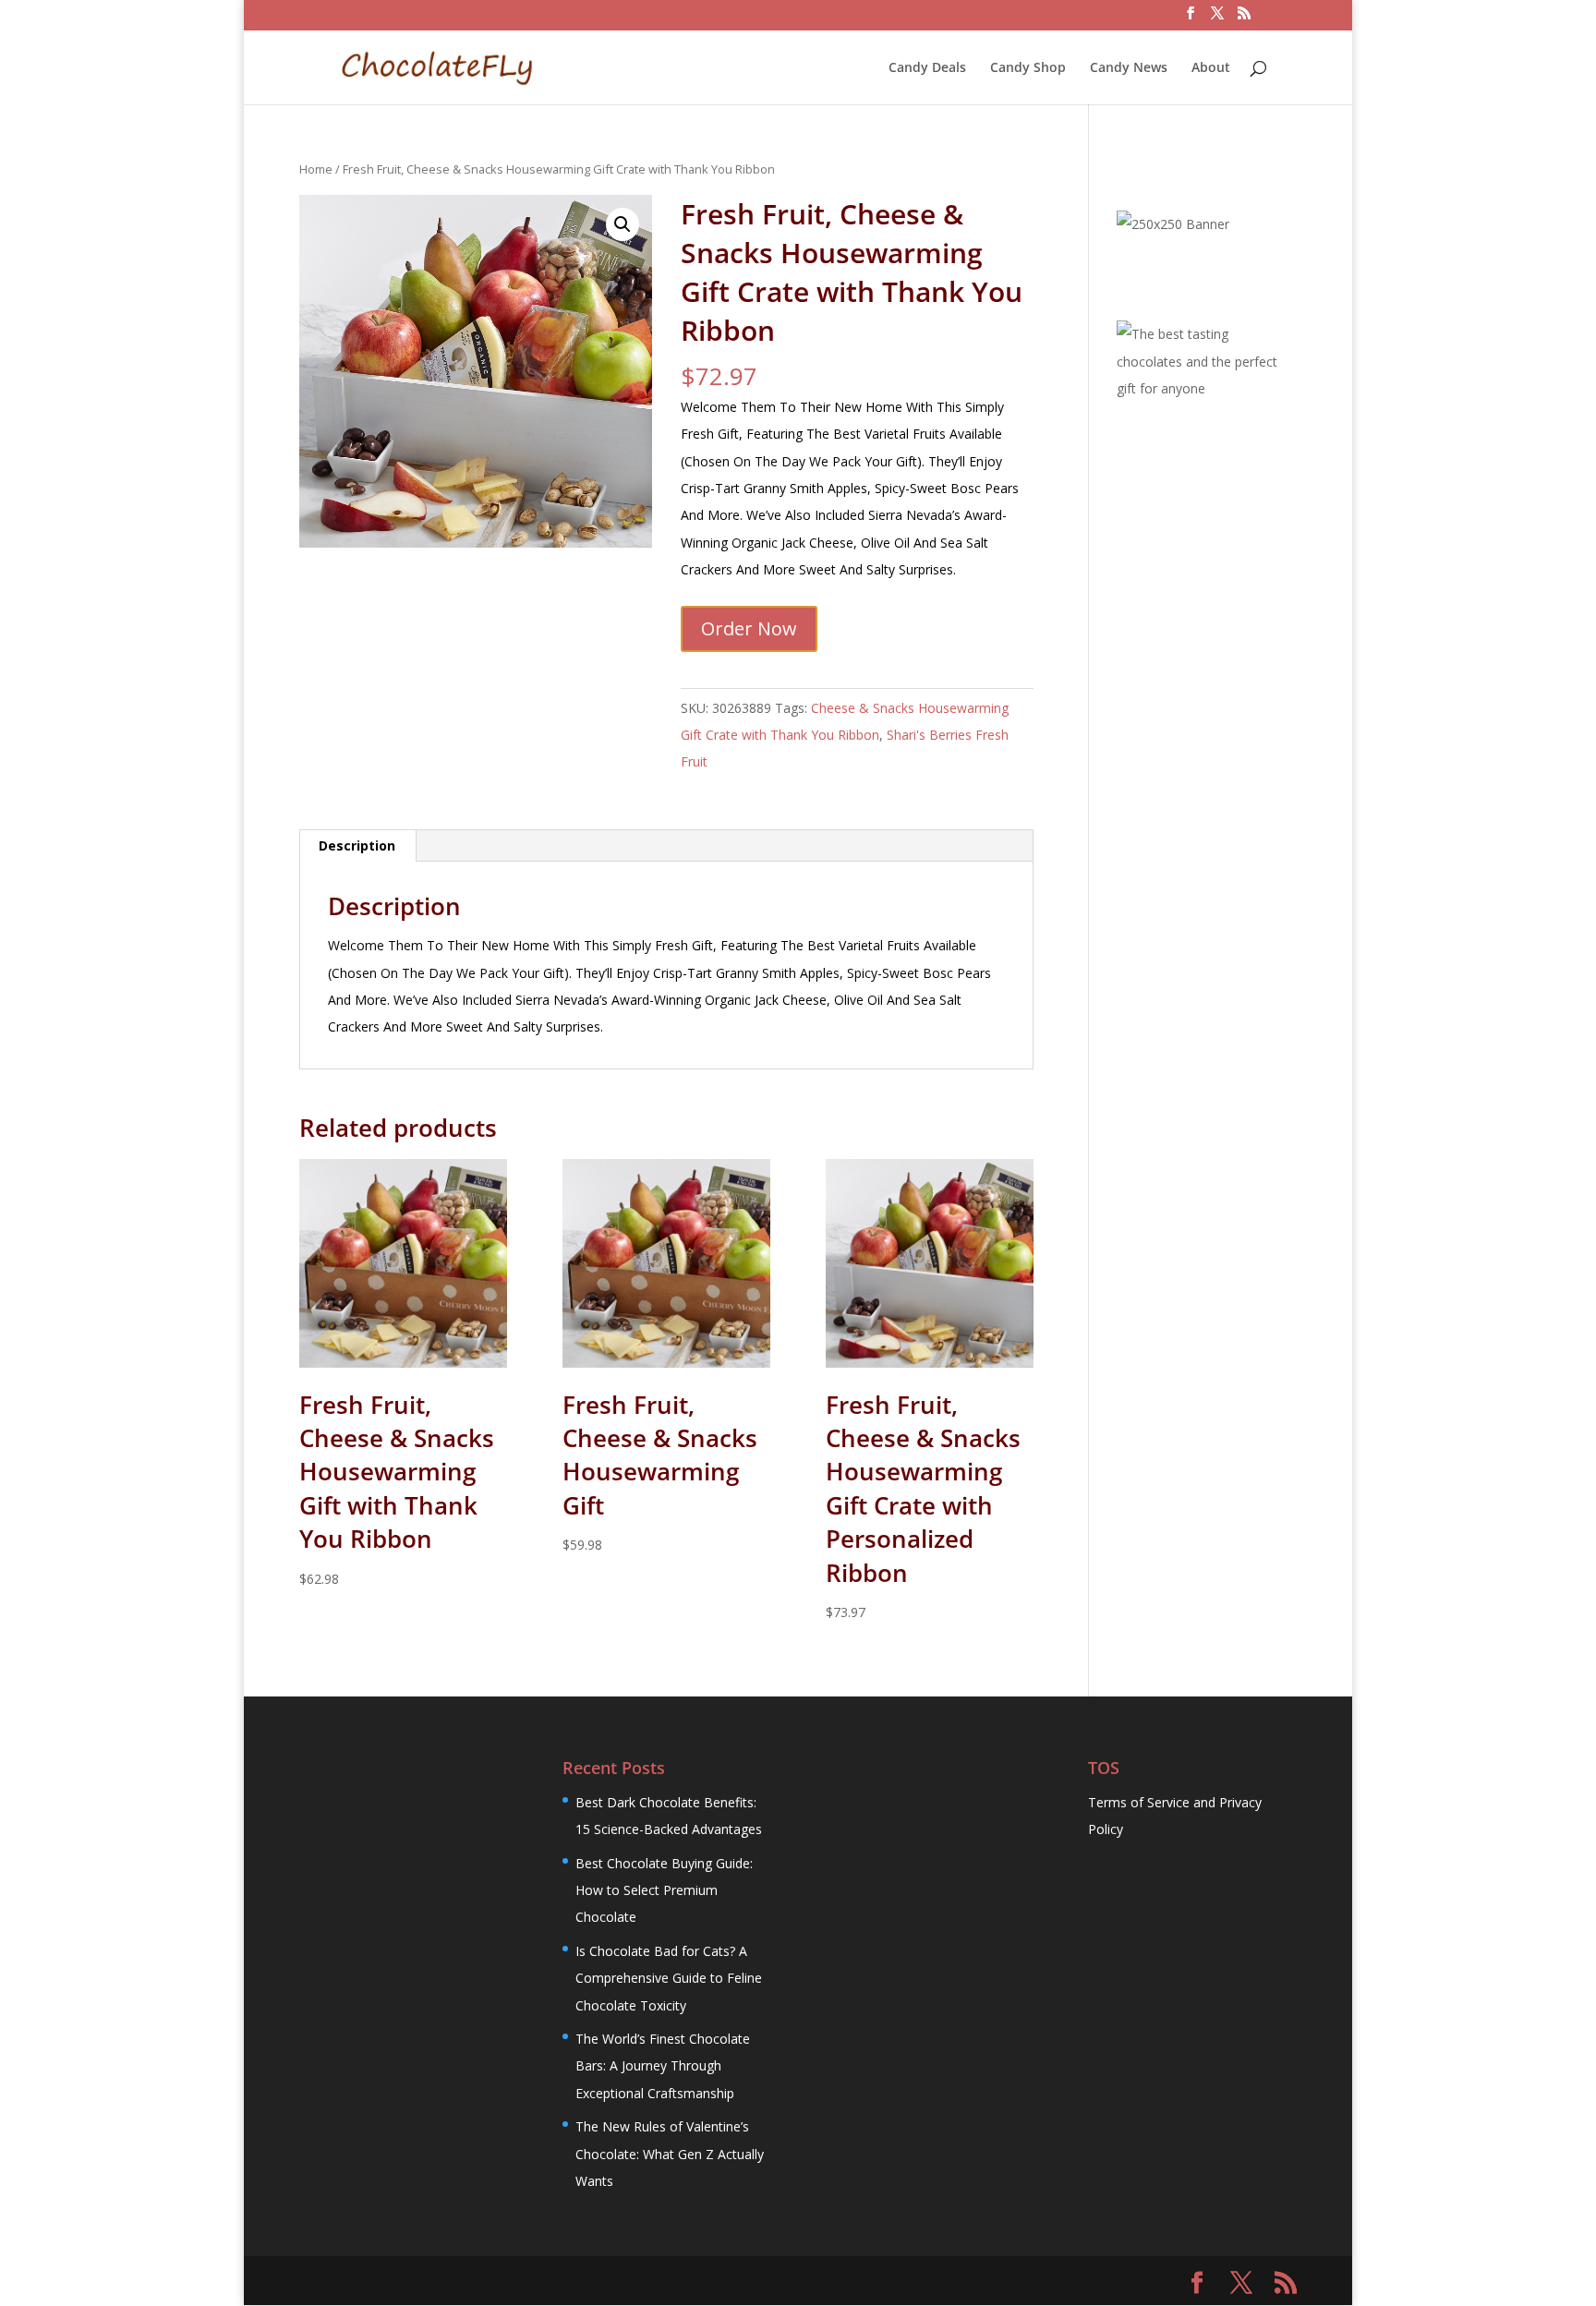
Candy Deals (927, 68)
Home (316, 169)
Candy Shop (1028, 68)
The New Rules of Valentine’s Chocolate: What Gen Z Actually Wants (670, 2154)
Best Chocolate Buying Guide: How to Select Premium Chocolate (664, 1890)
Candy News (1129, 68)
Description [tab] (357, 845)
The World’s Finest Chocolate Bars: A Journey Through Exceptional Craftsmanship (663, 2066)
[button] (623, 224)
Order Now (749, 628)
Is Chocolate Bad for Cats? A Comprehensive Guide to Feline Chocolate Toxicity (669, 1978)
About (1211, 68)
